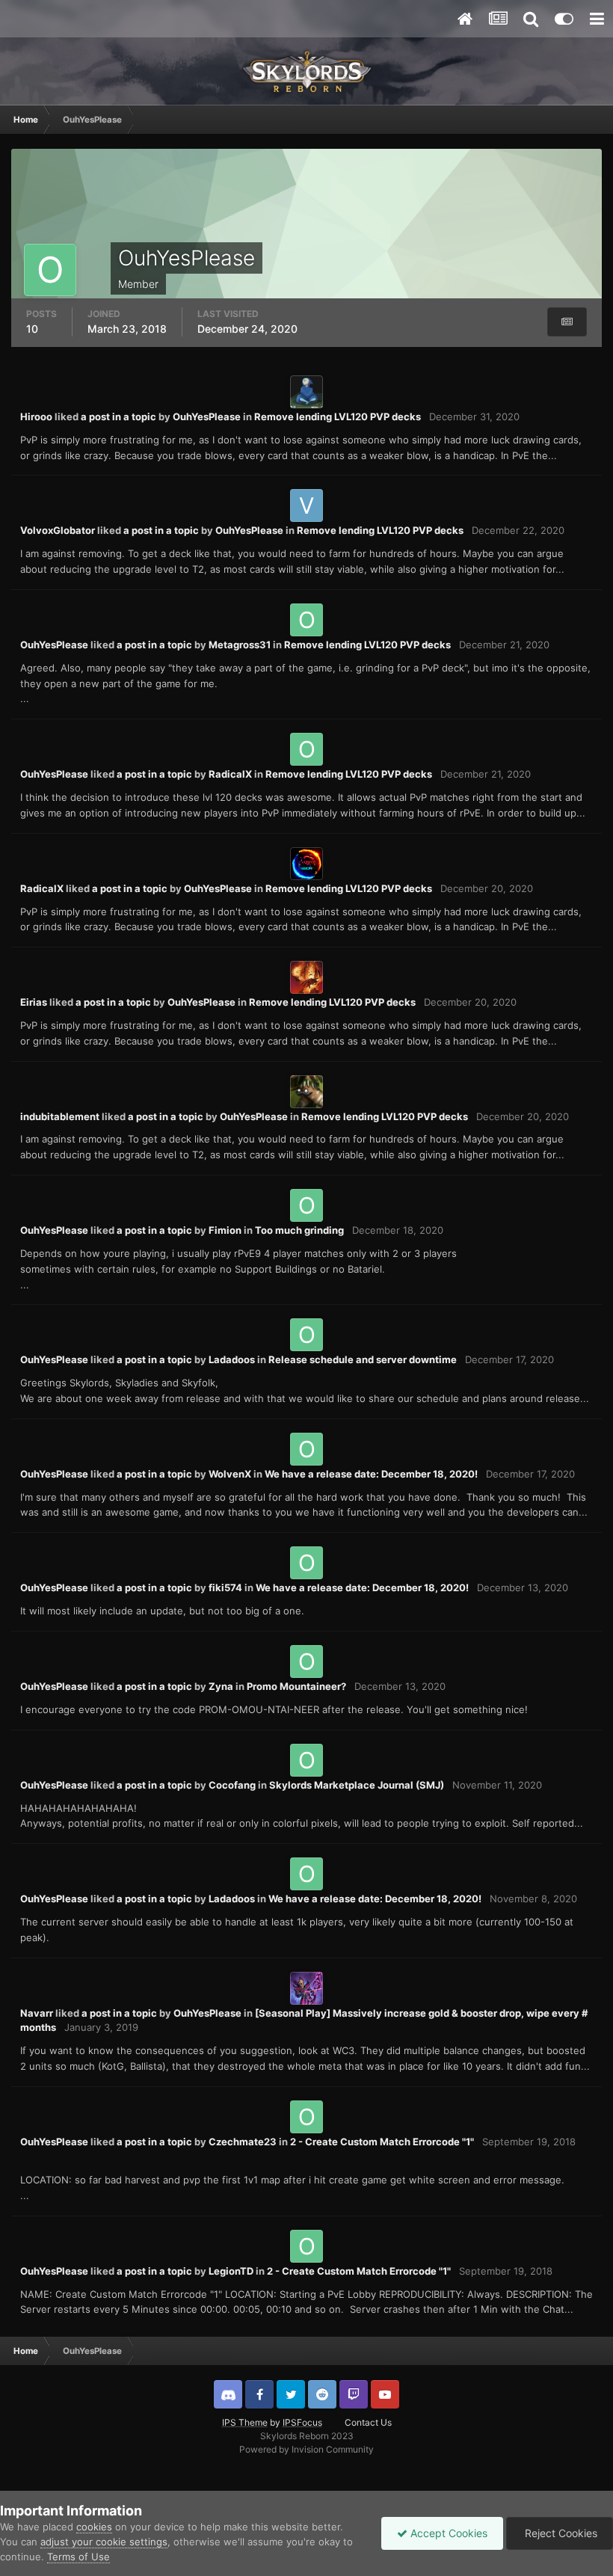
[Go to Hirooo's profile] (306, 392)
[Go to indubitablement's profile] (306, 1092)
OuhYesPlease (207, 416)
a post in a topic (118, 416)
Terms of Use (78, 2557)
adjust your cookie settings (104, 2542)
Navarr (37, 2013)
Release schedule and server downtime (363, 1359)
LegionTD (231, 2271)
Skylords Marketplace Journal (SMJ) (357, 1785)
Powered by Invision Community (306, 2449)
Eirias (34, 1002)
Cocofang (232, 1785)
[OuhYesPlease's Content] (567, 322)
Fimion (225, 1230)
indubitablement (60, 1116)
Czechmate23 (243, 2142)
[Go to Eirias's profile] (306, 977)
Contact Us (368, 2422)
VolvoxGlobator (58, 530)
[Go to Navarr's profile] (306, 1988)
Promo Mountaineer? (296, 1686)
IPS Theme (245, 2422)
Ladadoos (232, 1359)
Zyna (221, 1686)
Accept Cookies (447, 2533)
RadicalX (230, 774)
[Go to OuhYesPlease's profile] (306, 620)
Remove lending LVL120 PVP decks (338, 416)
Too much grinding (299, 1230)
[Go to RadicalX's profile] (306, 864)
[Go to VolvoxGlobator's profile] (306, 505)
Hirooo (36, 416)
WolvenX (230, 1474)
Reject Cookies (560, 2533)
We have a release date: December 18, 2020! (371, 1474)
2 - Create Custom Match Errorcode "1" (382, 2142)
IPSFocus (302, 2422)
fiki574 (225, 1587)
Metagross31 (240, 645)
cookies (94, 2527)
